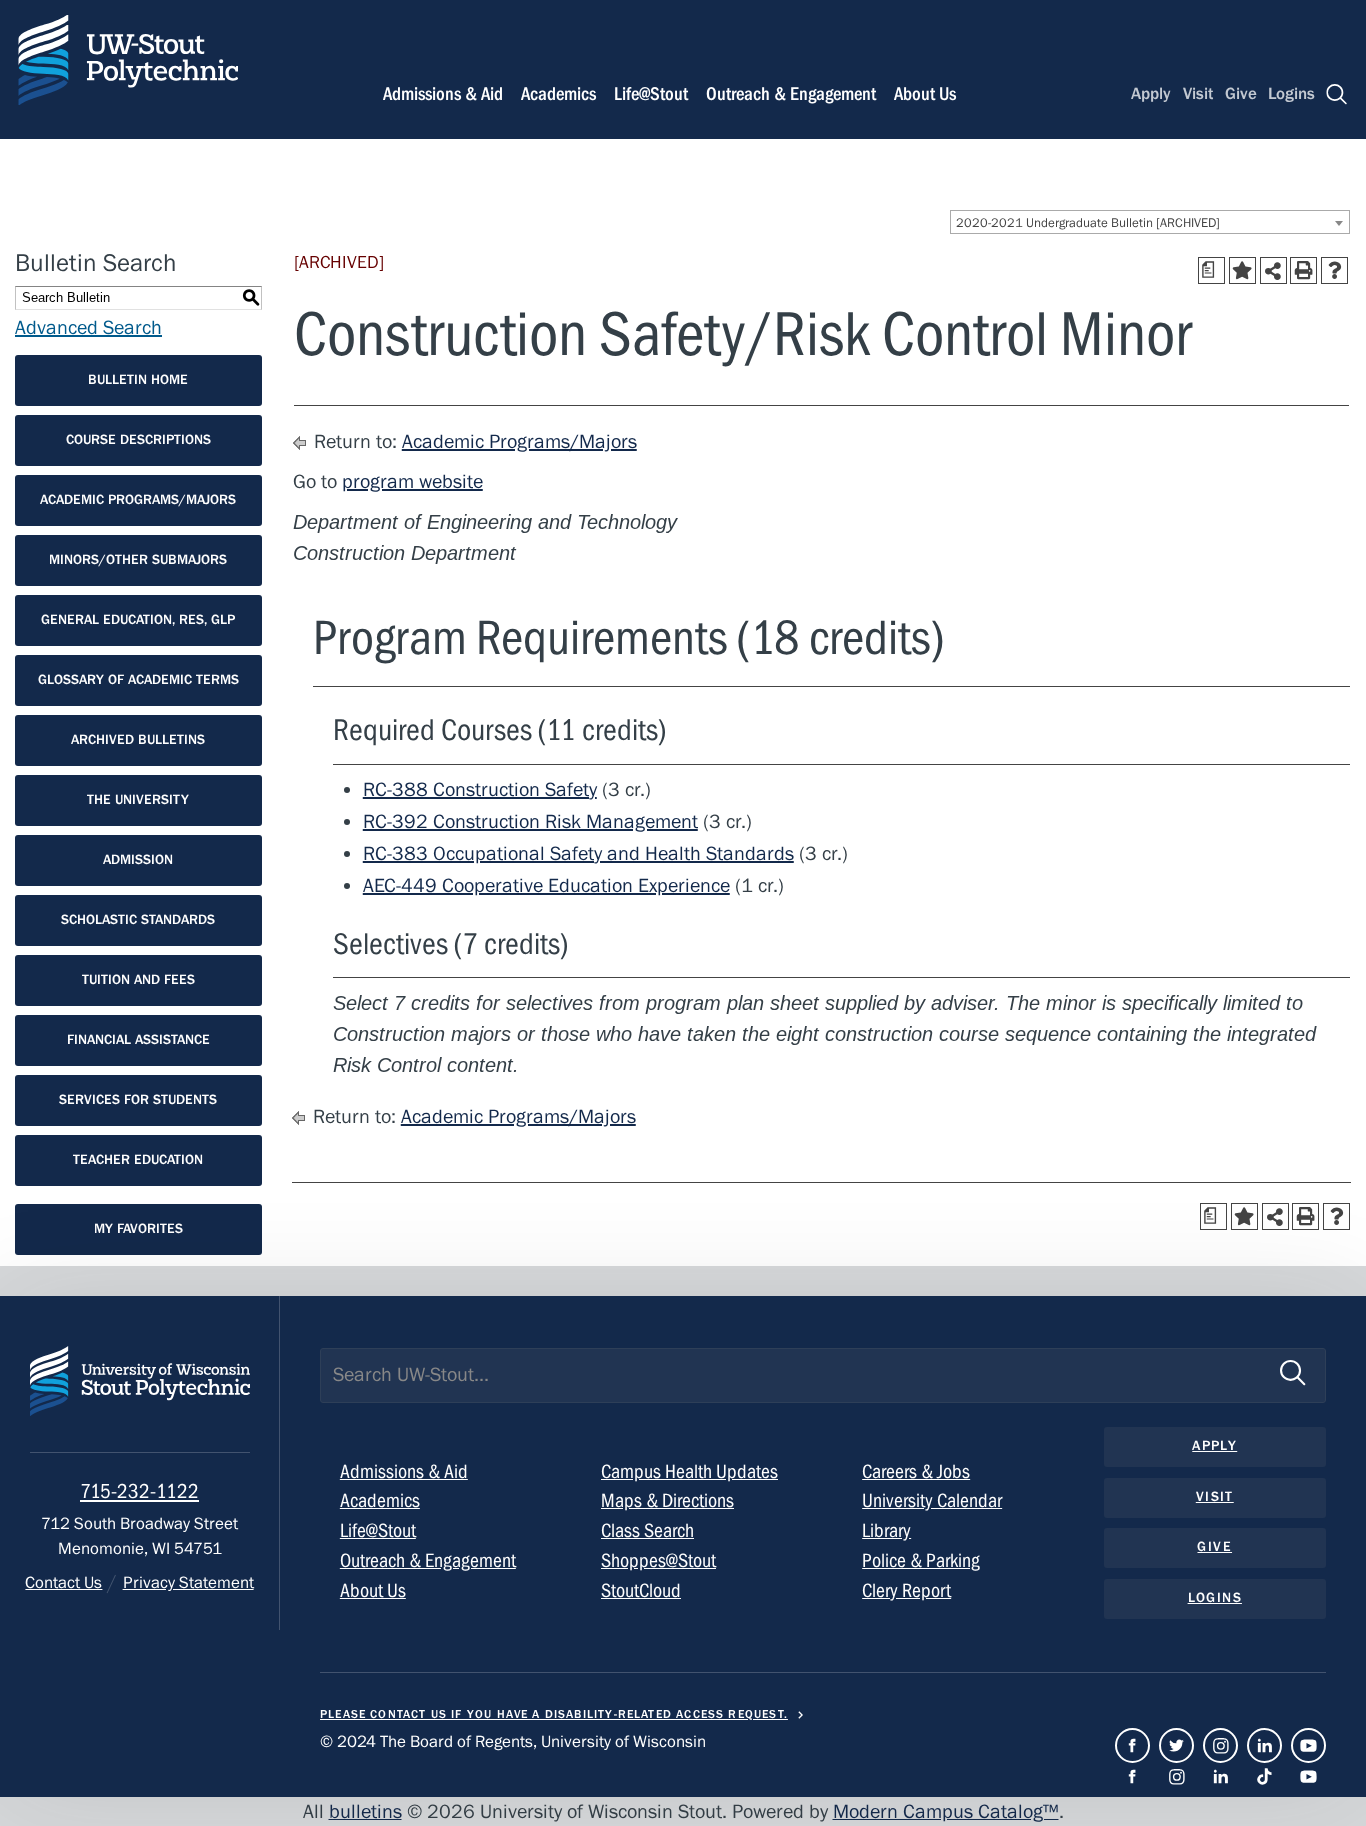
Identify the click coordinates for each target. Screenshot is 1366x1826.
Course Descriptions (138, 440)
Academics (558, 94)
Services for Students (138, 1100)
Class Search (647, 1530)
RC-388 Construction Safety (480, 789)
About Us (925, 94)
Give (1241, 94)
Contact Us (63, 1583)
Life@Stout (651, 94)
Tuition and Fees (138, 980)
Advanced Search (88, 327)
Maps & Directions (667, 1500)
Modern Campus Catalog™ (946, 1811)
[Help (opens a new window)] (1334, 270)
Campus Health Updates (689, 1471)
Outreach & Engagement (791, 94)
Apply (1151, 94)
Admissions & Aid (443, 94)
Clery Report (906, 1590)
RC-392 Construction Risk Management (530, 821)
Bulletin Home (138, 380)
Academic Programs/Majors (138, 500)
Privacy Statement (188, 1583)
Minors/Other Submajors (138, 560)
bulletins (365, 1811)
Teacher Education (138, 1160)
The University (138, 800)
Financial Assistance (138, 1040)
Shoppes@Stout (658, 1560)
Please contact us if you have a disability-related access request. (554, 1714)
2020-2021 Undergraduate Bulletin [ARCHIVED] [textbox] (1088, 223)
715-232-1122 (139, 1491)
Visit (1198, 94)
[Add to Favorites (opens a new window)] (1242, 270)
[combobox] (1150, 222)
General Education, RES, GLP (138, 620)
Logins (1291, 94)
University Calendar (932, 1500)
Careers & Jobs (916, 1471)
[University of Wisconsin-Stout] (140, 1399)
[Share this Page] (1273, 270)
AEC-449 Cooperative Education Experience (546, 885)
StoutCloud (641, 1590)
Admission (138, 860)
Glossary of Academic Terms (138, 680)
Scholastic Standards (138, 920)
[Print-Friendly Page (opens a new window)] (1303, 270)
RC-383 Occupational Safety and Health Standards (578, 853)
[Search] (1337, 94)
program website (412, 481)
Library (886, 1530)
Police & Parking (921, 1560)
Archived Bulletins (138, 740)
